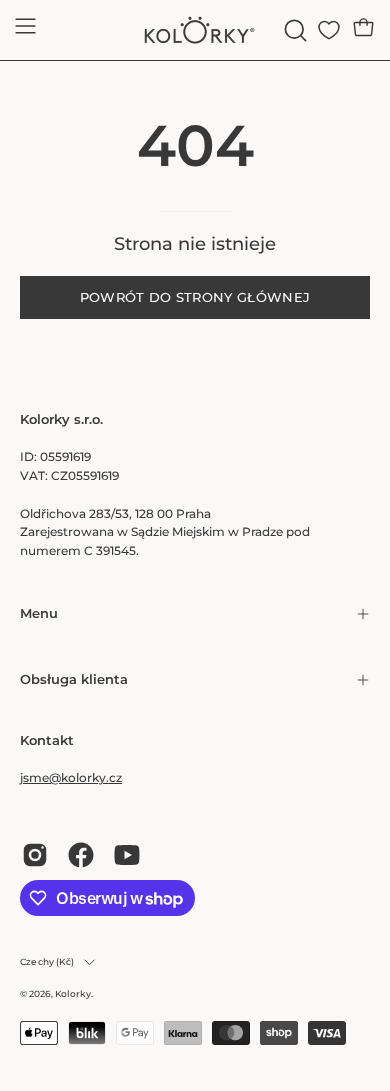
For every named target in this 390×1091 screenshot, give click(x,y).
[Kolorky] (195, 30)
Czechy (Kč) (47, 961)
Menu (39, 613)
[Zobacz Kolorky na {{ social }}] (35, 855)
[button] (293, 30)
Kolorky (73, 993)
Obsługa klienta (74, 679)
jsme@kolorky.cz (71, 777)
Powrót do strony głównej (195, 297)
